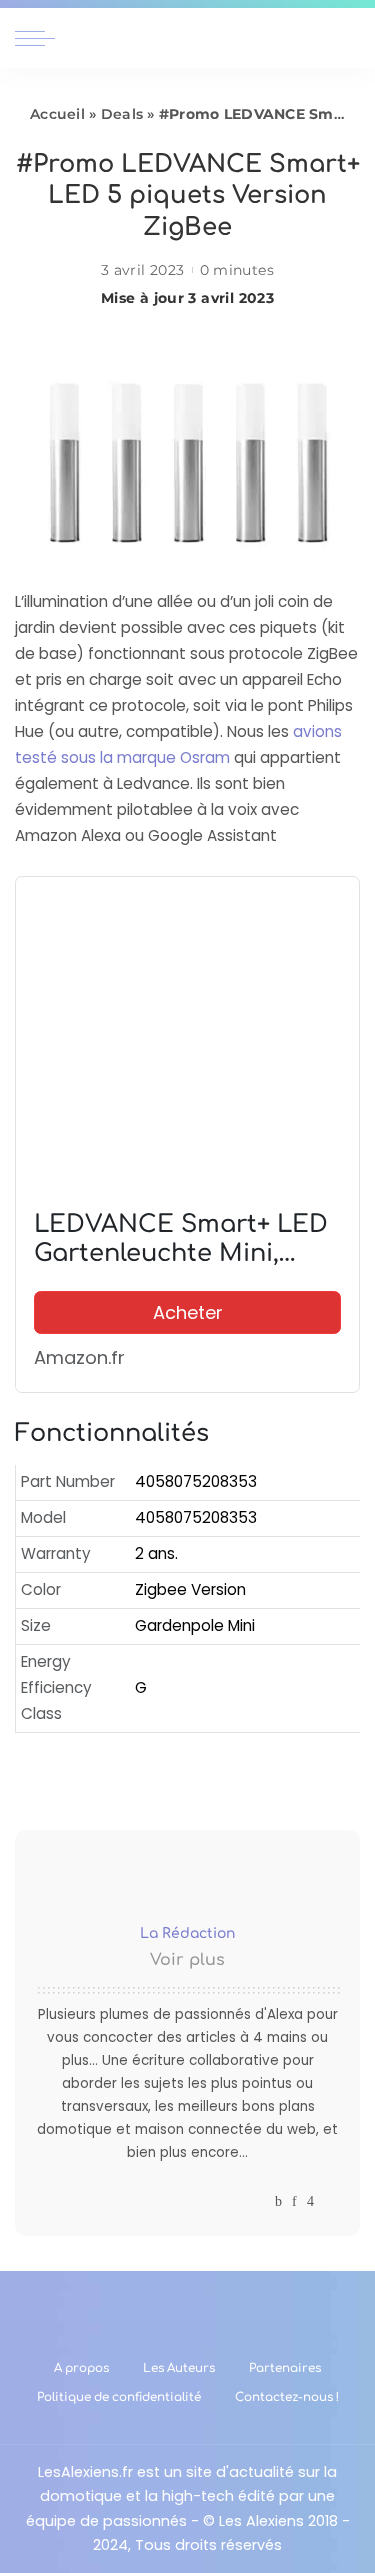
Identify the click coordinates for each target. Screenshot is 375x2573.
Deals (122, 114)
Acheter (188, 1312)
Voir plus (187, 1960)
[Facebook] (278, 2201)
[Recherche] (348, 38)
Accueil (57, 114)
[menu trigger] (40, 38)
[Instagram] (310, 2201)
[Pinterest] (294, 2201)
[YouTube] (329, 2201)
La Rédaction (187, 1933)
